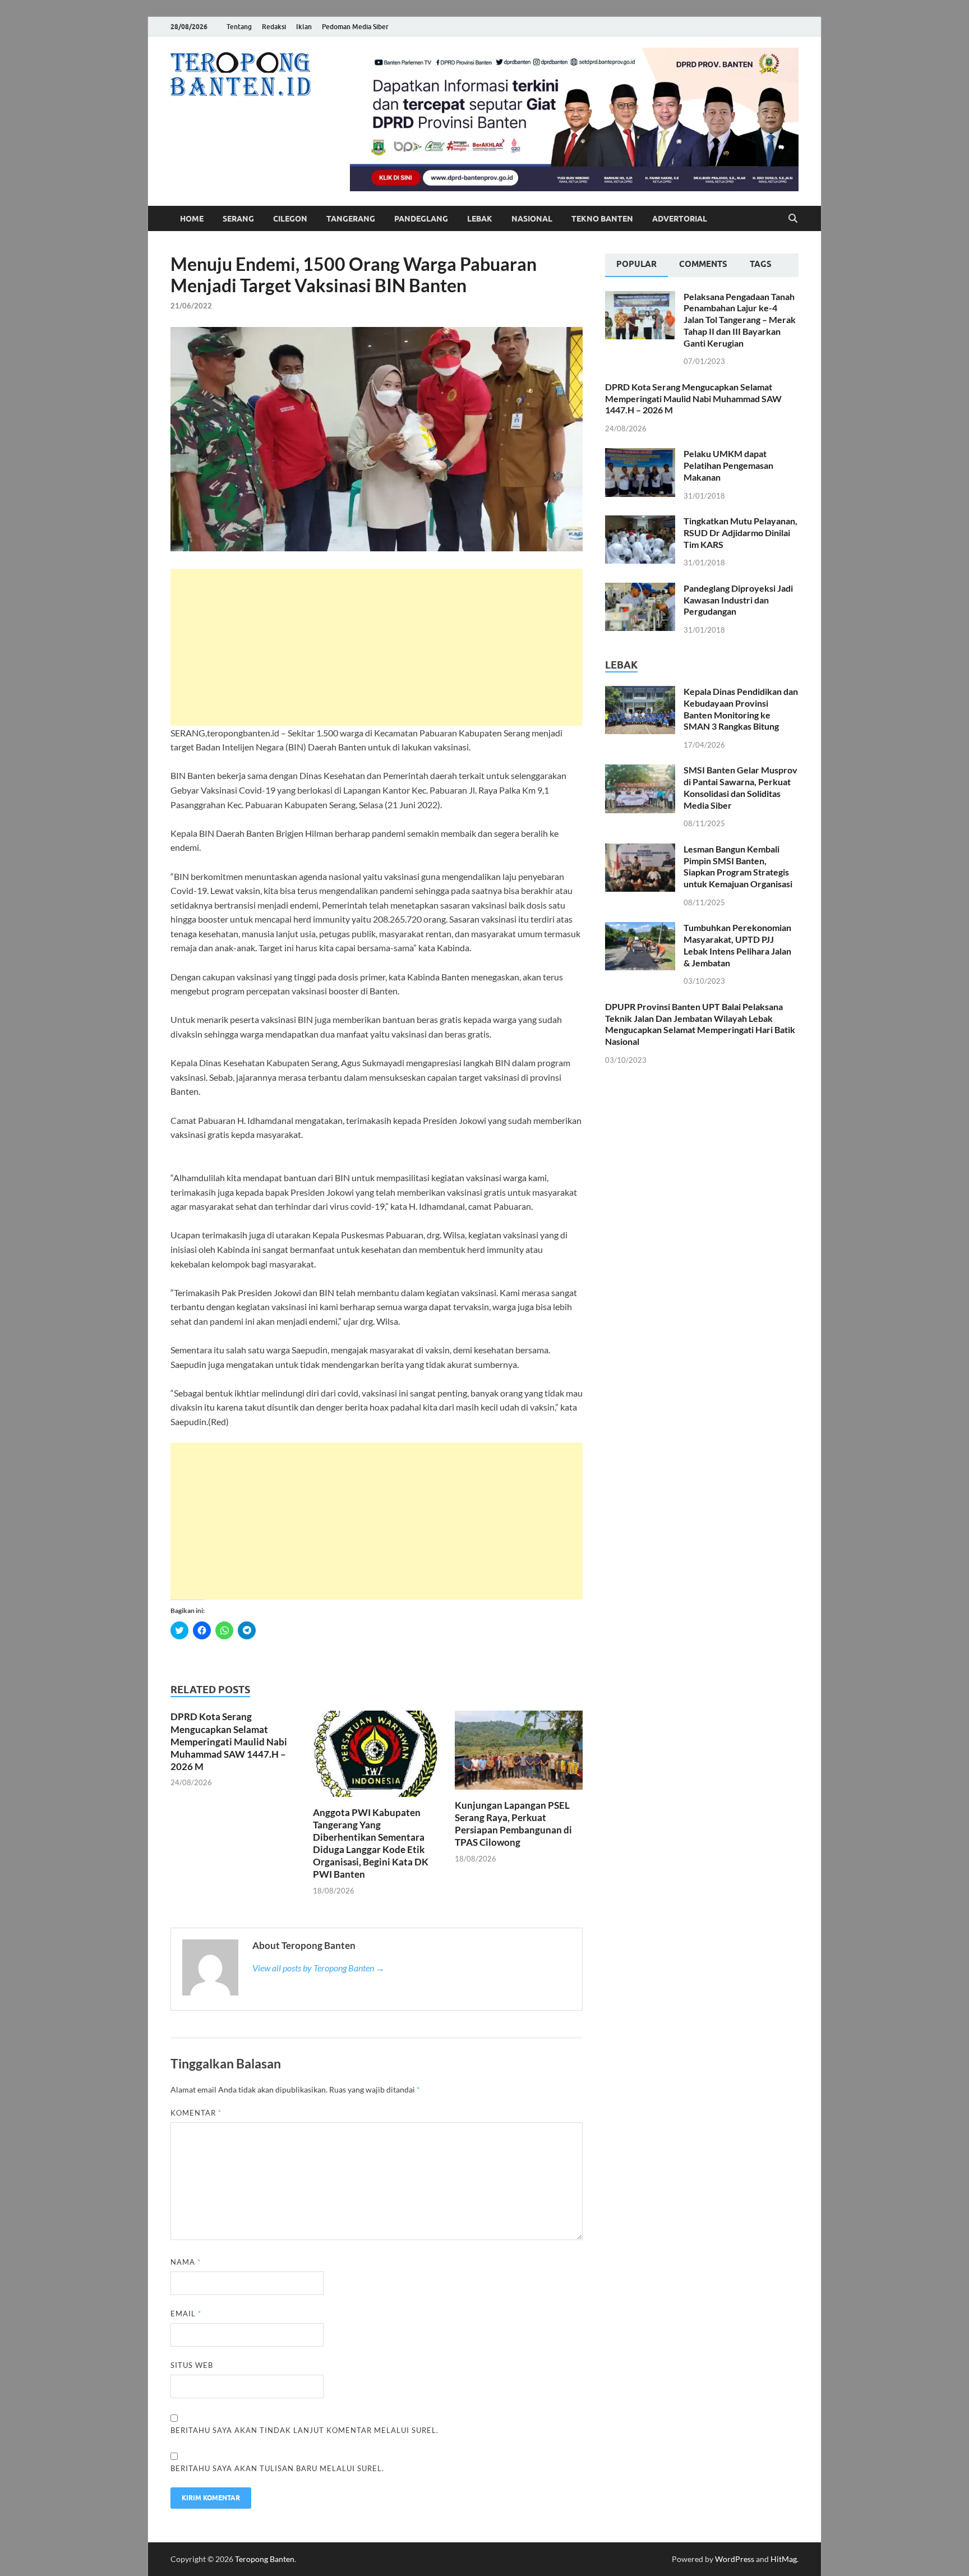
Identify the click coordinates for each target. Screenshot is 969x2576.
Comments (703, 264)
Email (186, 2314)
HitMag (784, 2559)
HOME (192, 219)
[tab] (636, 265)
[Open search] (793, 219)
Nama (186, 2262)
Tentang (239, 27)
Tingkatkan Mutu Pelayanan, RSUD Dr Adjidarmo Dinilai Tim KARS (740, 533)
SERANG (238, 219)
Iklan (304, 27)
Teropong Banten (265, 2559)
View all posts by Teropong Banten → (319, 1968)
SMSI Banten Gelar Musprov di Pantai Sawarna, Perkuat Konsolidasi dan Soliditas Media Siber (740, 787)
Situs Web (192, 2365)
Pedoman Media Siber (355, 27)
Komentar (196, 2113)
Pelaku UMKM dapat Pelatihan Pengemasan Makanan (728, 465)
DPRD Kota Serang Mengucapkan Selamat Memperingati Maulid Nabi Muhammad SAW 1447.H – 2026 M (229, 1741)
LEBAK (480, 219)
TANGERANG (351, 219)
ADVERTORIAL (680, 219)
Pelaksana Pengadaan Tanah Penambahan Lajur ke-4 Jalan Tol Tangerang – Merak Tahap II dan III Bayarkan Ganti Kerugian (740, 320)
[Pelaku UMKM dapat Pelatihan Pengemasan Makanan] (640, 455)
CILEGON (290, 219)
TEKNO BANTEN (602, 219)
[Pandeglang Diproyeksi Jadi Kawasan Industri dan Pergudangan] (640, 589)
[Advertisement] (377, 647)
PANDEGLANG (421, 219)
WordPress (735, 2559)
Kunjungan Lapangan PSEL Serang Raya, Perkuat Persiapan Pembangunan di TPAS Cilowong (513, 1824)
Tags (761, 264)
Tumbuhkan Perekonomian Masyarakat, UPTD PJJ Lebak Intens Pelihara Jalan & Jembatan (737, 945)
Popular (636, 264)
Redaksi (274, 27)
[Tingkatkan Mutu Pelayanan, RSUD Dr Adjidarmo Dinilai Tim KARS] (640, 522)
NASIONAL (532, 219)
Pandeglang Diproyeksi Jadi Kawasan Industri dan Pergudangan (738, 600)
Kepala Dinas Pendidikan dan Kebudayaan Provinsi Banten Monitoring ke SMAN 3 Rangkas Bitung (741, 709)
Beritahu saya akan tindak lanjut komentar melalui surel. (304, 2430)
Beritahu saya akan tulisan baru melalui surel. (277, 2468)
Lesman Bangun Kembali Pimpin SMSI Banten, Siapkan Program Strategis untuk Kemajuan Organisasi (738, 866)
